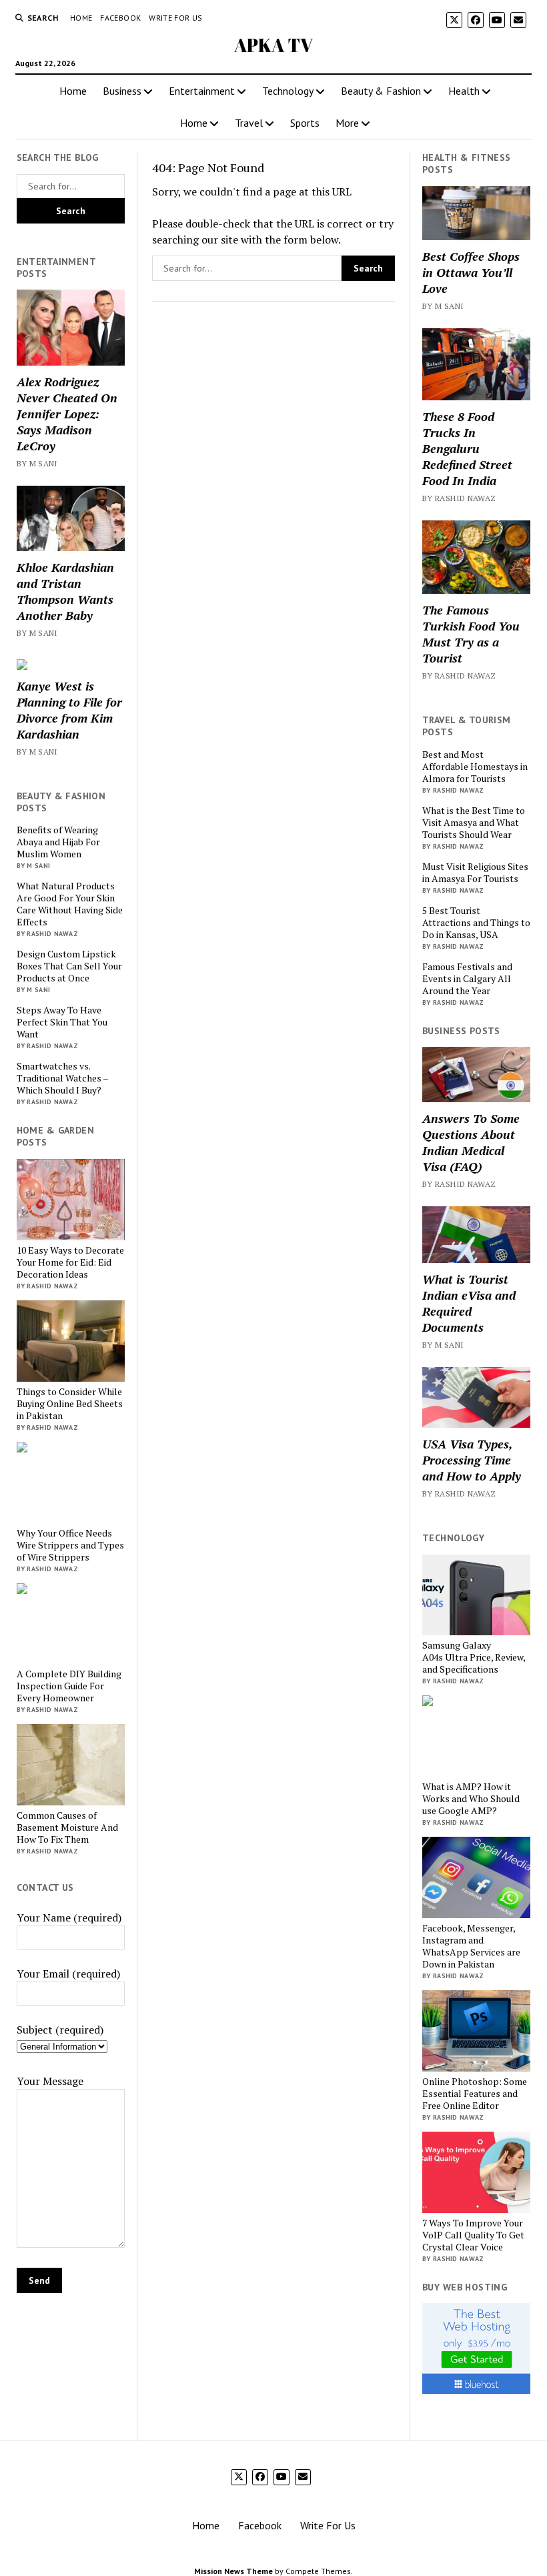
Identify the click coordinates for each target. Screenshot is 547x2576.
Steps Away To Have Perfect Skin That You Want (62, 1022)
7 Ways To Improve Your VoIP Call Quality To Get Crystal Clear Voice (473, 2235)
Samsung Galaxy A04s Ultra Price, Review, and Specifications (474, 1657)
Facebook (120, 18)
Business (122, 91)
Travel (249, 123)
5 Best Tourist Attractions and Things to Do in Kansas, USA (476, 923)
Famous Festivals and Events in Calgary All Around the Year (467, 979)
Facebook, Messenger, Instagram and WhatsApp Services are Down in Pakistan (471, 1946)
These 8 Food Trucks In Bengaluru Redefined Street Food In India (467, 448)
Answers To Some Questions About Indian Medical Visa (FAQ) (471, 1142)
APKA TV (273, 45)
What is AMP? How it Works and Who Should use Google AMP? (471, 1799)
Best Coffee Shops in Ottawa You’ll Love (471, 272)
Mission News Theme (233, 2571)
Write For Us (175, 18)
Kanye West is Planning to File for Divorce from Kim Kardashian (69, 710)
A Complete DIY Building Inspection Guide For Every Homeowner (69, 1686)
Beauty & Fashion (381, 91)
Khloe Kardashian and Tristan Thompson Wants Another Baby (65, 591)
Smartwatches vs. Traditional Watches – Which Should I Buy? (62, 1078)
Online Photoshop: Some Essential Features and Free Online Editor (475, 2094)
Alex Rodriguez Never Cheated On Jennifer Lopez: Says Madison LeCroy (67, 414)
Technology (288, 91)
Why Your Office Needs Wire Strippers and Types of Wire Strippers (70, 1545)
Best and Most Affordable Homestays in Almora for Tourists (475, 767)
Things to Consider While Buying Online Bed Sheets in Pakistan (70, 1404)
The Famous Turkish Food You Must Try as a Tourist (471, 634)
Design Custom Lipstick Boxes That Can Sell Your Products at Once (69, 966)
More (347, 123)
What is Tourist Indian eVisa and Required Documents (469, 1303)
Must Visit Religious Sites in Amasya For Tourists (475, 873)
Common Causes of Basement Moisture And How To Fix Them (67, 1827)
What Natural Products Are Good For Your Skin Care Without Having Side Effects (70, 904)
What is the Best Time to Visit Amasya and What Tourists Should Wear (474, 823)
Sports (305, 123)
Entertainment (202, 91)
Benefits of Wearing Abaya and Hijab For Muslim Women (58, 842)
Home (81, 18)
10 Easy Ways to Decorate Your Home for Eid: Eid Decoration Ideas (70, 1262)
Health (464, 91)
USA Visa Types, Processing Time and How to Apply (472, 1460)
